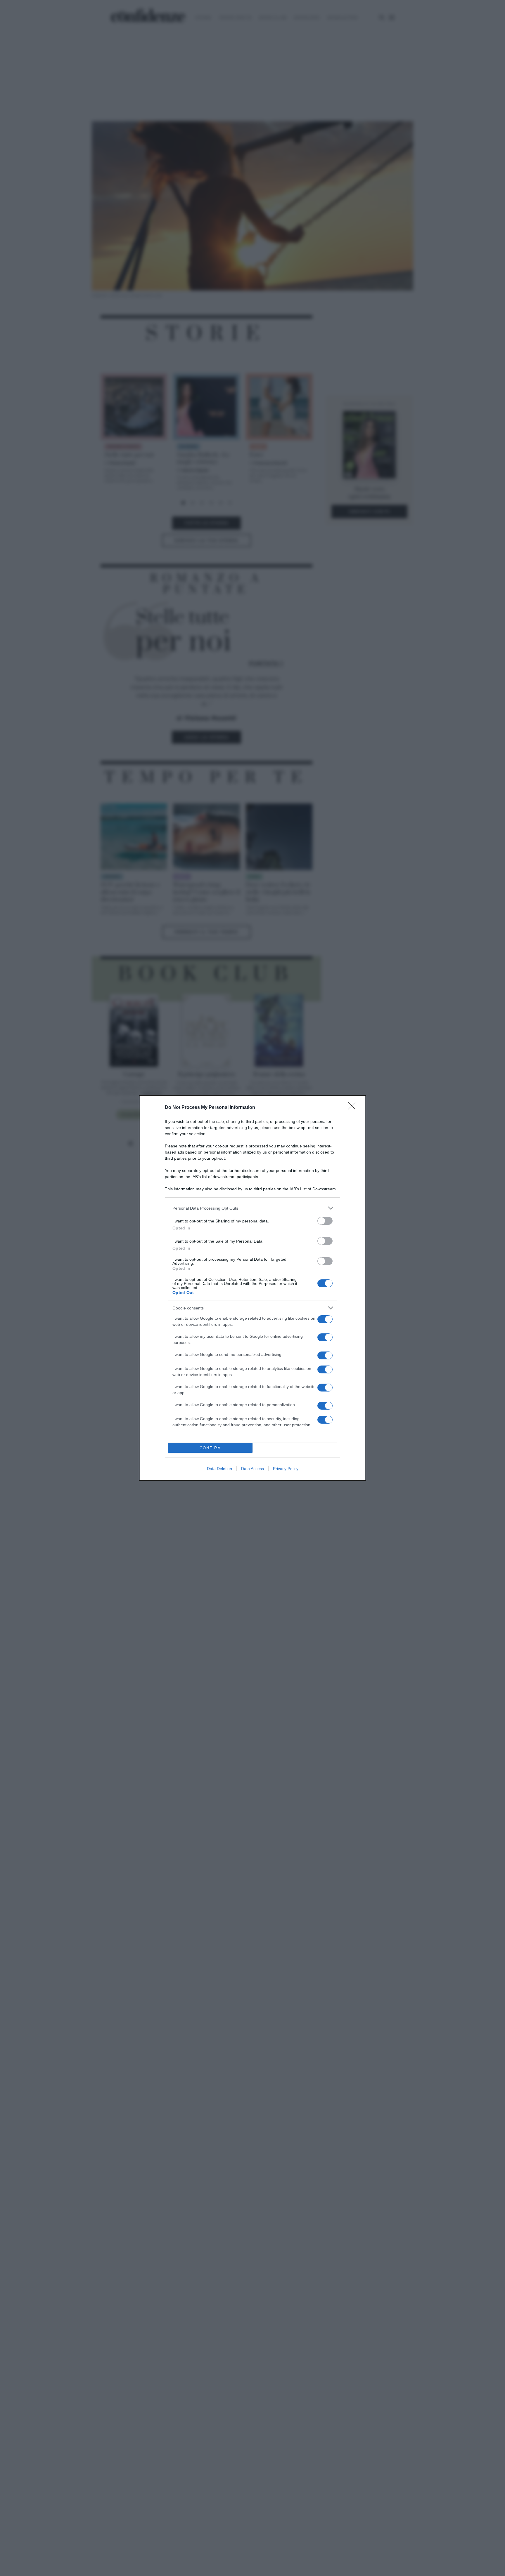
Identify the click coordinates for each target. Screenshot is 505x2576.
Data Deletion (219, 1469)
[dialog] (252, 1288)
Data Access (252, 1469)
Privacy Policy (286, 1469)
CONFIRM (210, 1448)
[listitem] (252, 1208)
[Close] (354, 1108)
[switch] (325, 1221)
